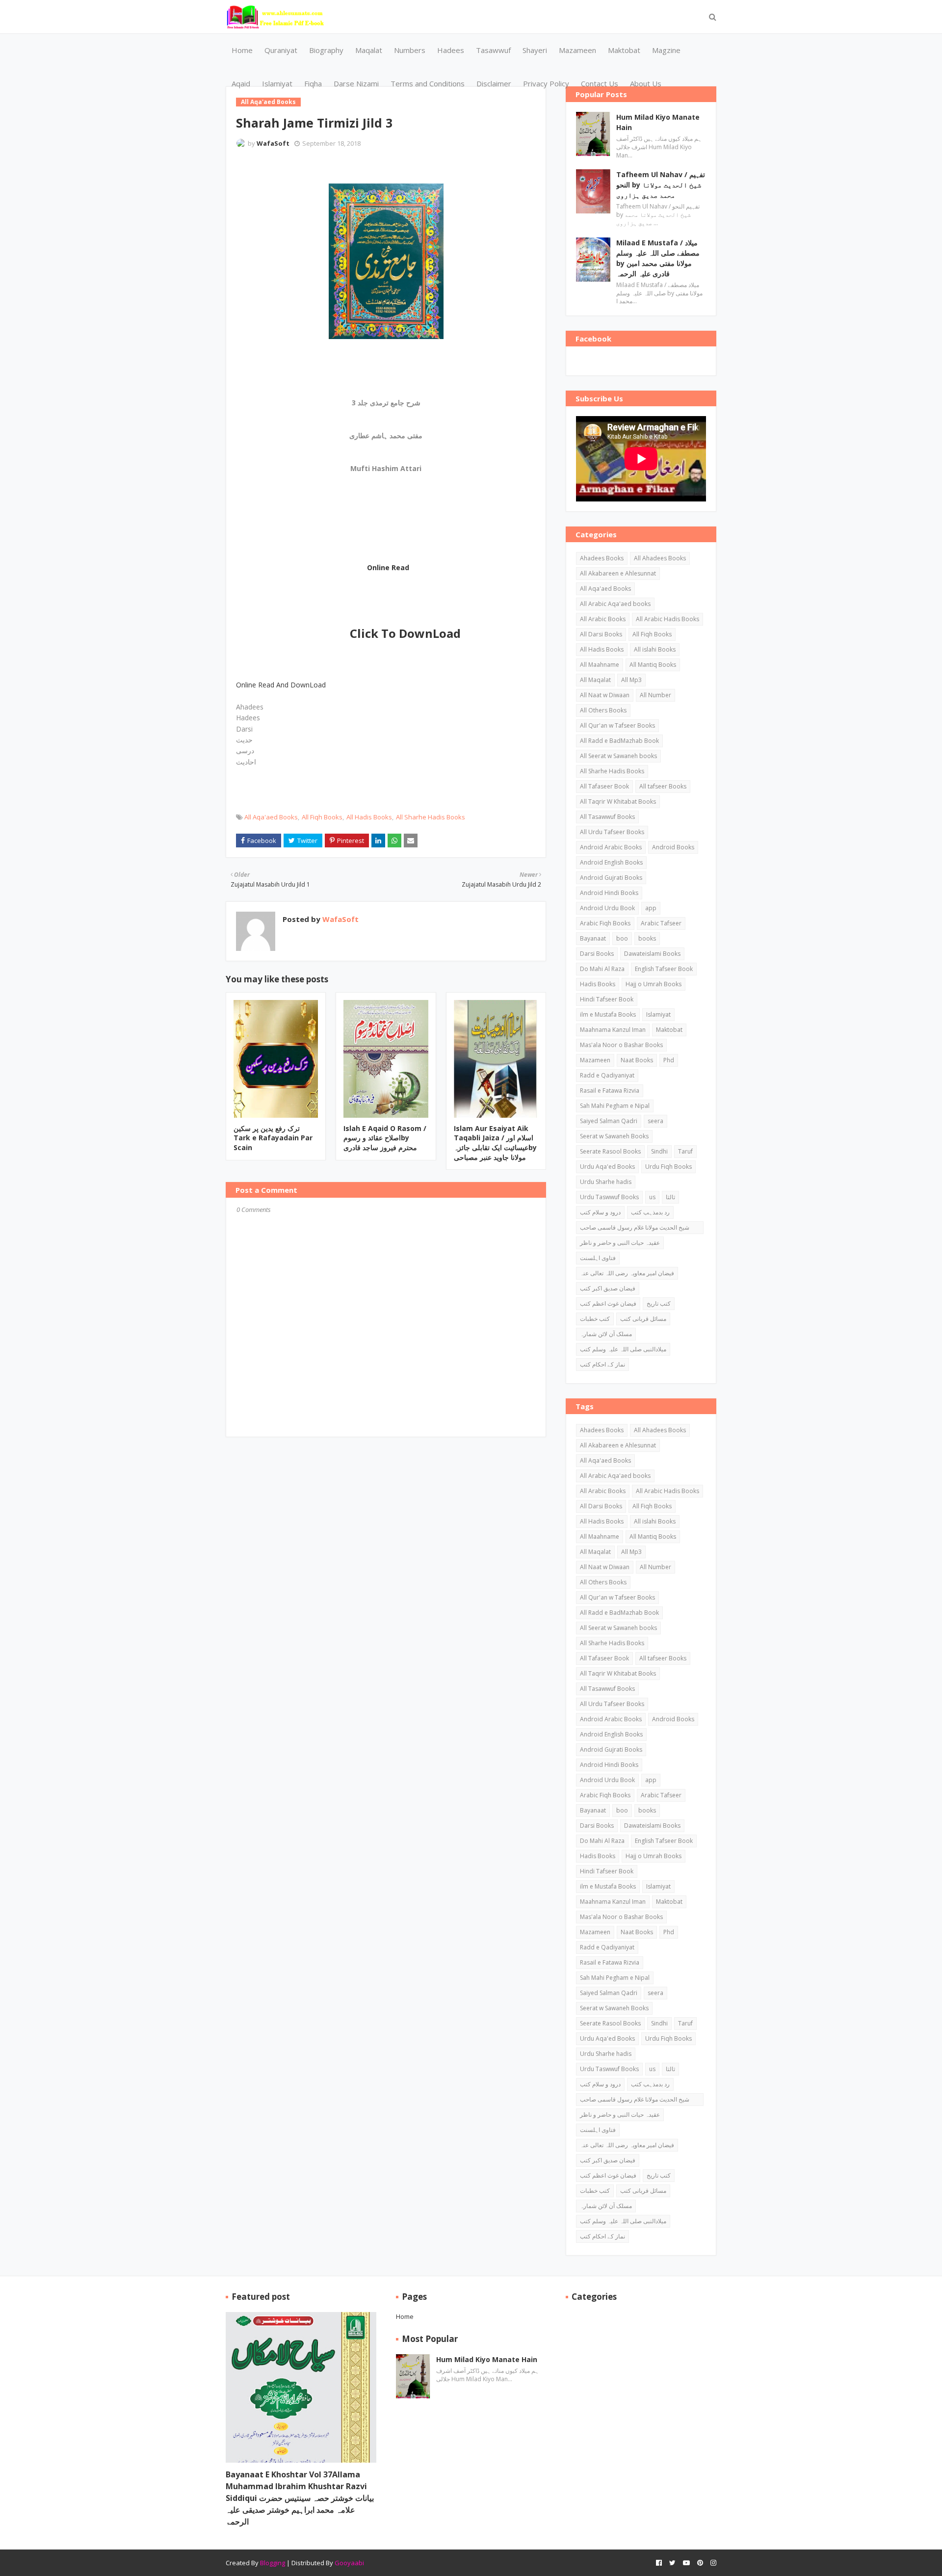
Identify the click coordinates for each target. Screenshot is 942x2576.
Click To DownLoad (405, 633)
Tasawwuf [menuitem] (493, 50)
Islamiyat (658, 1014)
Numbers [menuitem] (410, 50)
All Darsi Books (601, 634)
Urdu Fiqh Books (668, 1167)
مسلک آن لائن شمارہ (606, 1334)
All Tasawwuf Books (607, 817)
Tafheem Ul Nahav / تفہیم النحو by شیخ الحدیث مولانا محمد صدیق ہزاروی (661, 185)
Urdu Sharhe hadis (606, 1182)
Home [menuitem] (242, 50)
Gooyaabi (349, 2563)
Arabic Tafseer (661, 923)
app (651, 908)
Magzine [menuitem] (666, 50)
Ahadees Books (602, 558)
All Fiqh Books (322, 817)
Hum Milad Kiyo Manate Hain (658, 122)
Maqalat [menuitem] (369, 50)
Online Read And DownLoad (281, 685)
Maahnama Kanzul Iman (613, 1030)
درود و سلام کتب (600, 1212)
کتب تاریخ (659, 1303)
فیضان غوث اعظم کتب (608, 1303)
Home (405, 2316)
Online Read (388, 567)
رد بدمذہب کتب (650, 1212)
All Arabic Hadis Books (667, 619)
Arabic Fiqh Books (605, 923)
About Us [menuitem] (646, 83)
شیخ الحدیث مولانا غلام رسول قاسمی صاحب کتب (635, 1229)
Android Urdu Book (607, 908)
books (647, 938)
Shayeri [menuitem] (535, 50)
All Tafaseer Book (604, 786)
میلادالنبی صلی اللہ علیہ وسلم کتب (623, 1349)
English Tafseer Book (664, 969)
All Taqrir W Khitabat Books (618, 802)
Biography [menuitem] (326, 50)
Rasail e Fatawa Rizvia (610, 1091)
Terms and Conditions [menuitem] (428, 83)
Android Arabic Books (611, 847)
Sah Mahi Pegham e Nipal (615, 1106)
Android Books (673, 847)
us (652, 1197)
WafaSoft (273, 143)
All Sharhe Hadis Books (431, 817)
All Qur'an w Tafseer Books (617, 725)
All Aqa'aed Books (271, 817)
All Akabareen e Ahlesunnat (618, 573)
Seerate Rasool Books (610, 1151)
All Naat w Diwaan (605, 695)
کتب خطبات (595, 1319)
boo (622, 938)
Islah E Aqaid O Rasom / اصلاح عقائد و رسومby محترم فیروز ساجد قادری (385, 1138)
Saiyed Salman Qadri (609, 1121)
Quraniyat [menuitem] (281, 50)
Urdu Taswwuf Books (609, 1197)
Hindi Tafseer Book (607, 999)
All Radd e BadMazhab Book (619, 741)
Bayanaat (593, 938)
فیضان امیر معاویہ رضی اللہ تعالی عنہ (627, 1273)
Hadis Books (598, 984)
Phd (669, 1060)
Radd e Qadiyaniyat (607, 1075)
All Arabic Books (603, 619)
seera (655, 1121)
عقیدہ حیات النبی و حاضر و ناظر (620, 1243)
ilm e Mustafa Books (608, 1014)
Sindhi (659, 1151)
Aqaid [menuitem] (241, 83)
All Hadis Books (369, 817)
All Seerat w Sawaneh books (618, 756)
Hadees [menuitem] (451, 50)
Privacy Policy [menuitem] (546, 83)
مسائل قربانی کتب (643, 1319)
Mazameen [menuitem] (577, 50)
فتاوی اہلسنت (598, 1258)
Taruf (685, 1151)
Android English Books (611, 862)
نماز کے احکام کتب (602, 1364)
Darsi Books (597, 954)
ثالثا (670, 1197)
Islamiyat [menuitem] (277, 83)
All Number (655, 695)
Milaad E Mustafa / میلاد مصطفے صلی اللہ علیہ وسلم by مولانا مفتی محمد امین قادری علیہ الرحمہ (658, 258)
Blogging (273, 2563)
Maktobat (669, 1030)
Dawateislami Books (652, 954)
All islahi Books (655, 649)
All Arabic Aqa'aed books (615, 604)
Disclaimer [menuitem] (494, 83)
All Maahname (600, 665)
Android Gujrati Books (611, 878)
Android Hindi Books (609, 893)
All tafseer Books (663, 786)
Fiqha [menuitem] (313, 83)
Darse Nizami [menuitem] (356, 83)
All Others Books (603, 710)
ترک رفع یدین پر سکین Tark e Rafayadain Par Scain (273, 1138)
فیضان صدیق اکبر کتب (608, 1288)
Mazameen (595, 1060)
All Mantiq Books (653, 665)
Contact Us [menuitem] (600, 83)
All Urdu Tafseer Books (612, 832)
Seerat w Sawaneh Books (614, 1136)
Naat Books (637, 1060)
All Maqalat (595, 680)
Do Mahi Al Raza (602, 969)
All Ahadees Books (660, 558)
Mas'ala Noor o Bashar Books (621, 1045)
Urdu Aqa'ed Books (607, 1167)
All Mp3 (631, 680)
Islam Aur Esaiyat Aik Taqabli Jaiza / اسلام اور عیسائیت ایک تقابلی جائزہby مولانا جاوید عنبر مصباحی (495, 1143)
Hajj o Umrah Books (654, 984)
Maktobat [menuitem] (624, 50)
